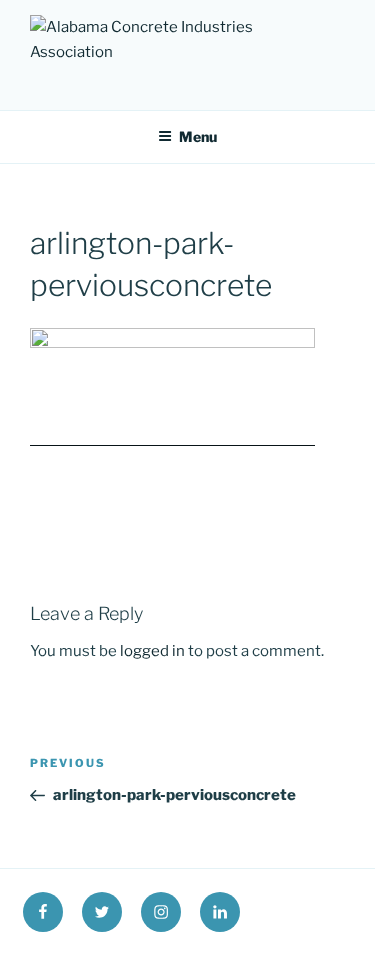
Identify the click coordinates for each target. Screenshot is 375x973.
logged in (152, 651)
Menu (198, 136)
